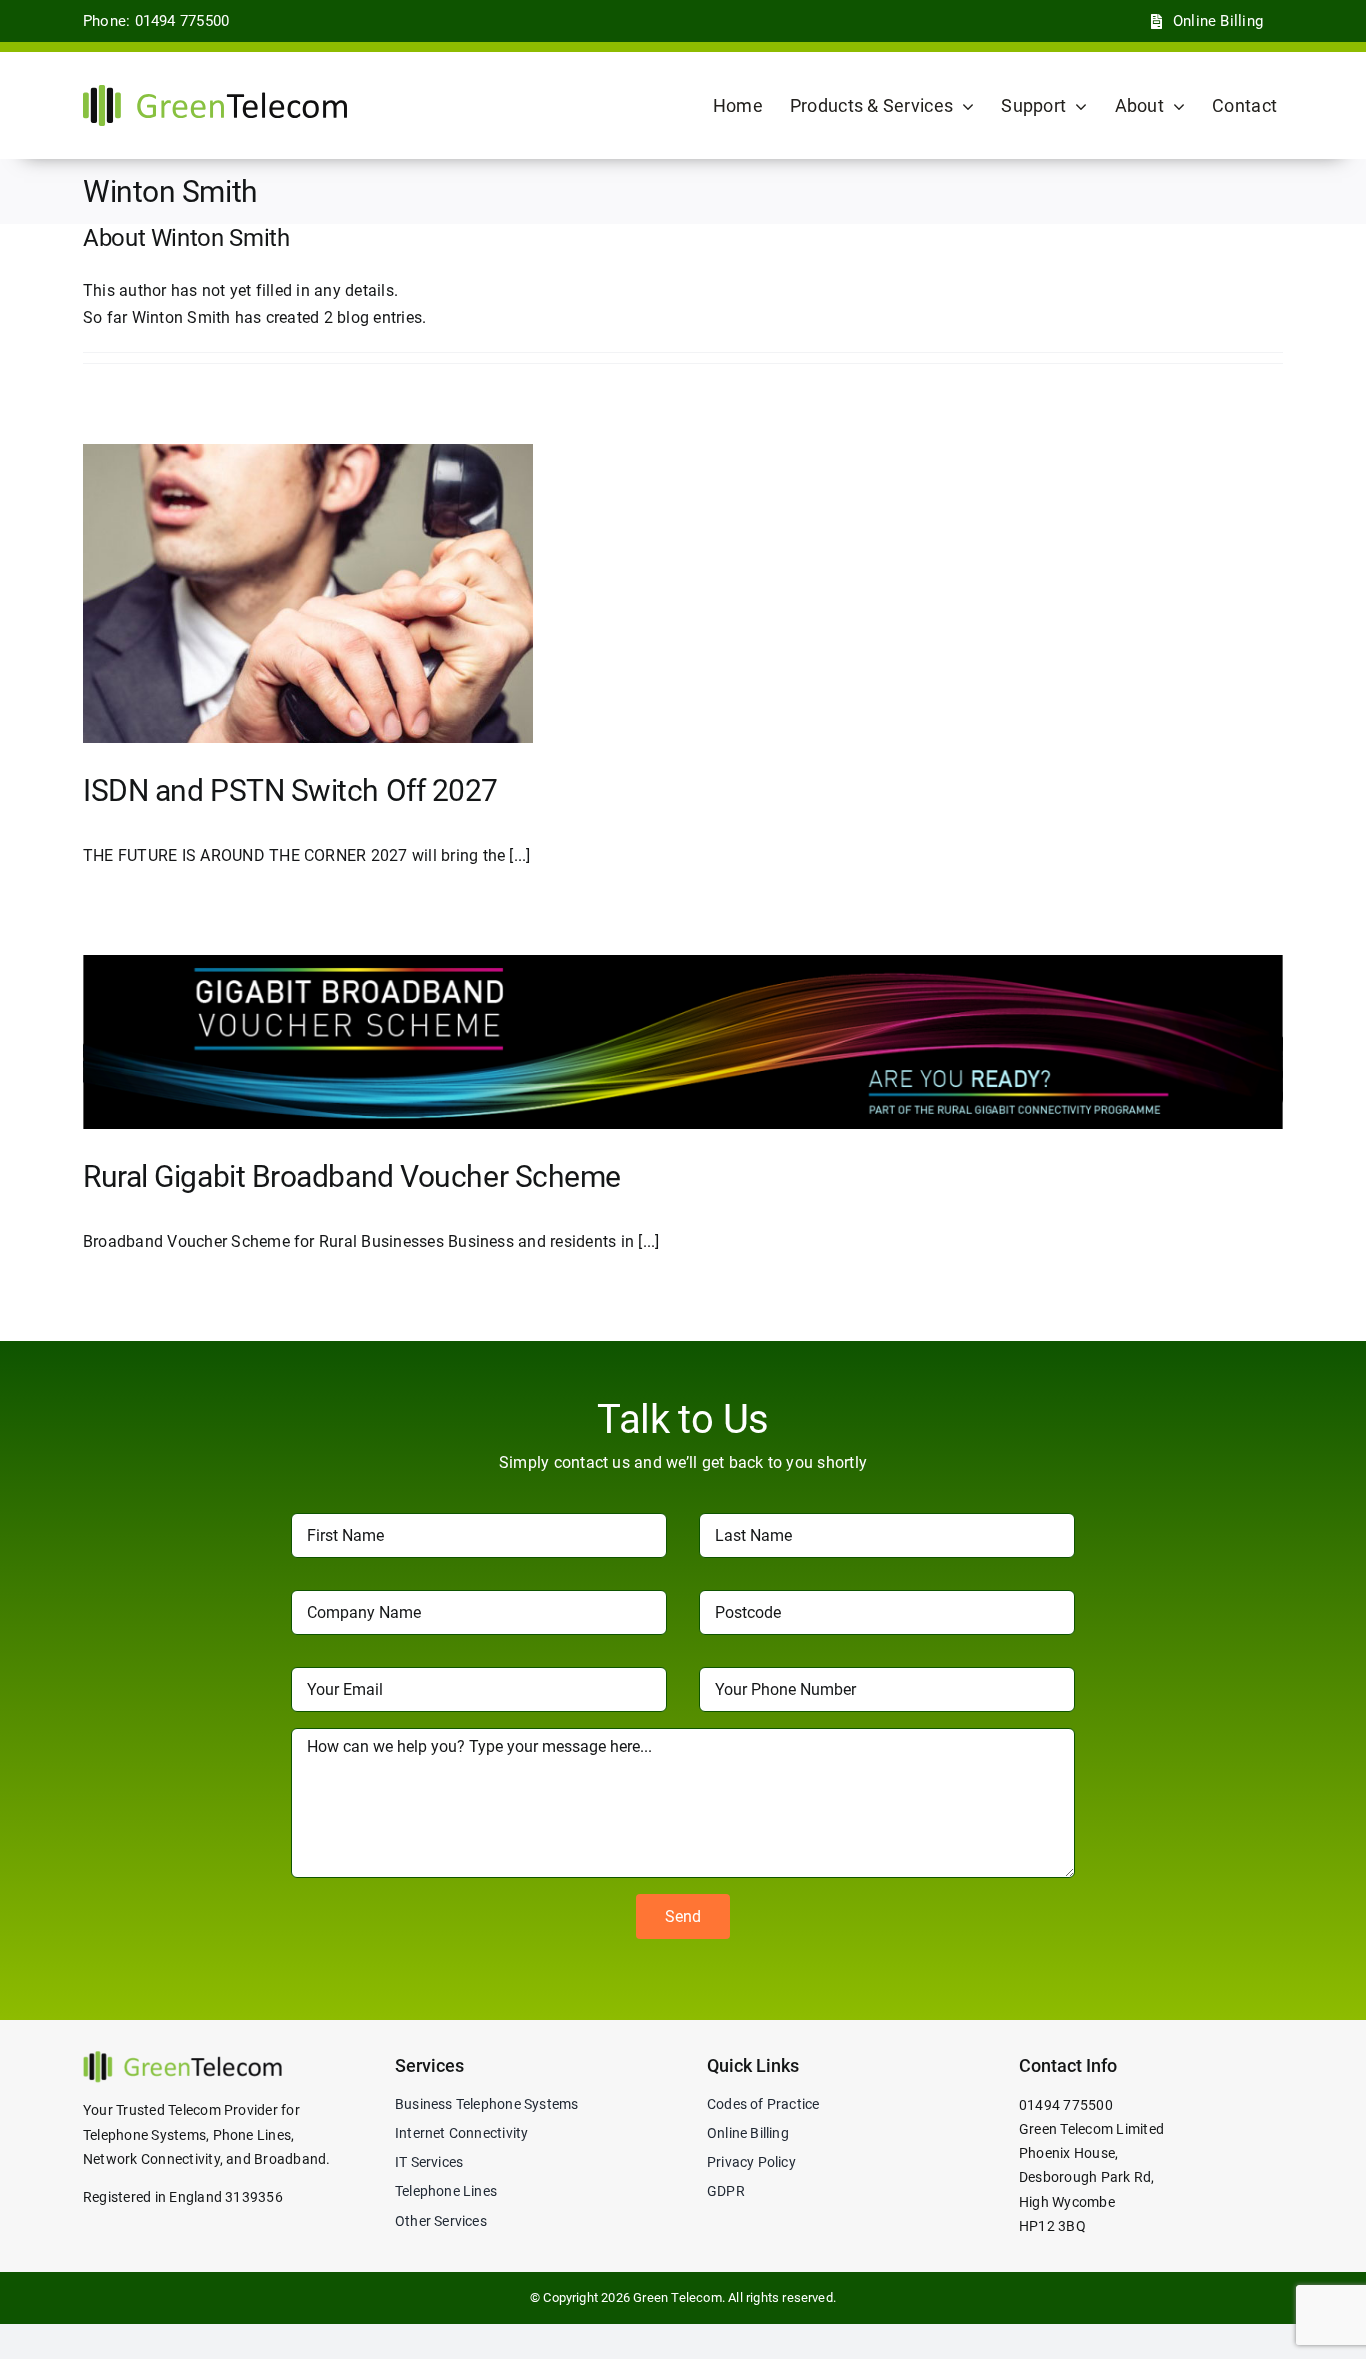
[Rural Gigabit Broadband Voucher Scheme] (683, 1042)
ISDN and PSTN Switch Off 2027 (290, 790)
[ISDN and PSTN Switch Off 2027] (308, 593)
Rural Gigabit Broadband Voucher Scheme (352, 1176)
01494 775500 (1066, 2105)
